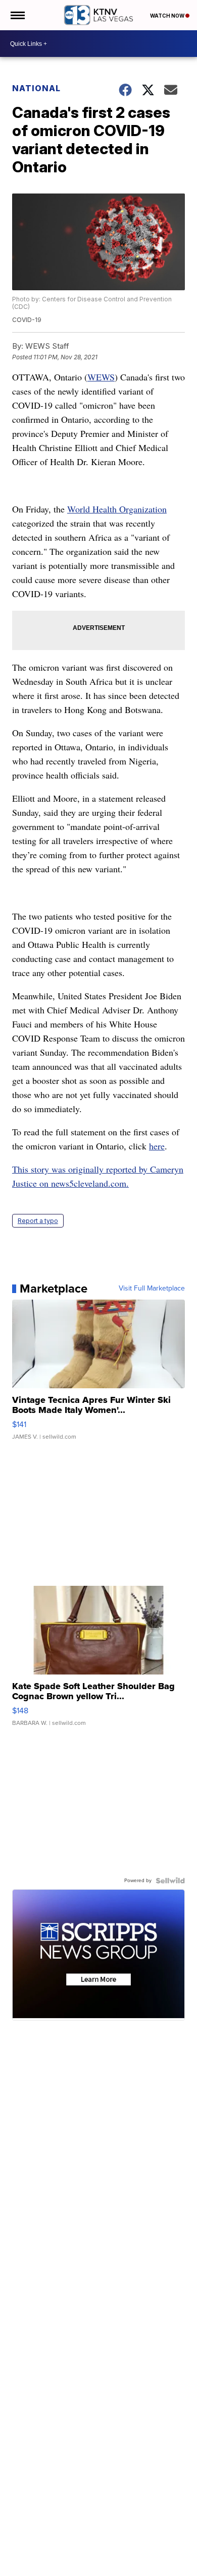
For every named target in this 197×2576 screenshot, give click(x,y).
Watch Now (168, 16)
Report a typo (38, 1221)
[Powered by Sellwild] (170, 1881)
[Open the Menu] (17, 15)
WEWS (101, 377)
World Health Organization (117, 509)
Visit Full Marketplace (152, 1289)
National (36, 88)
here (157, 1146)
